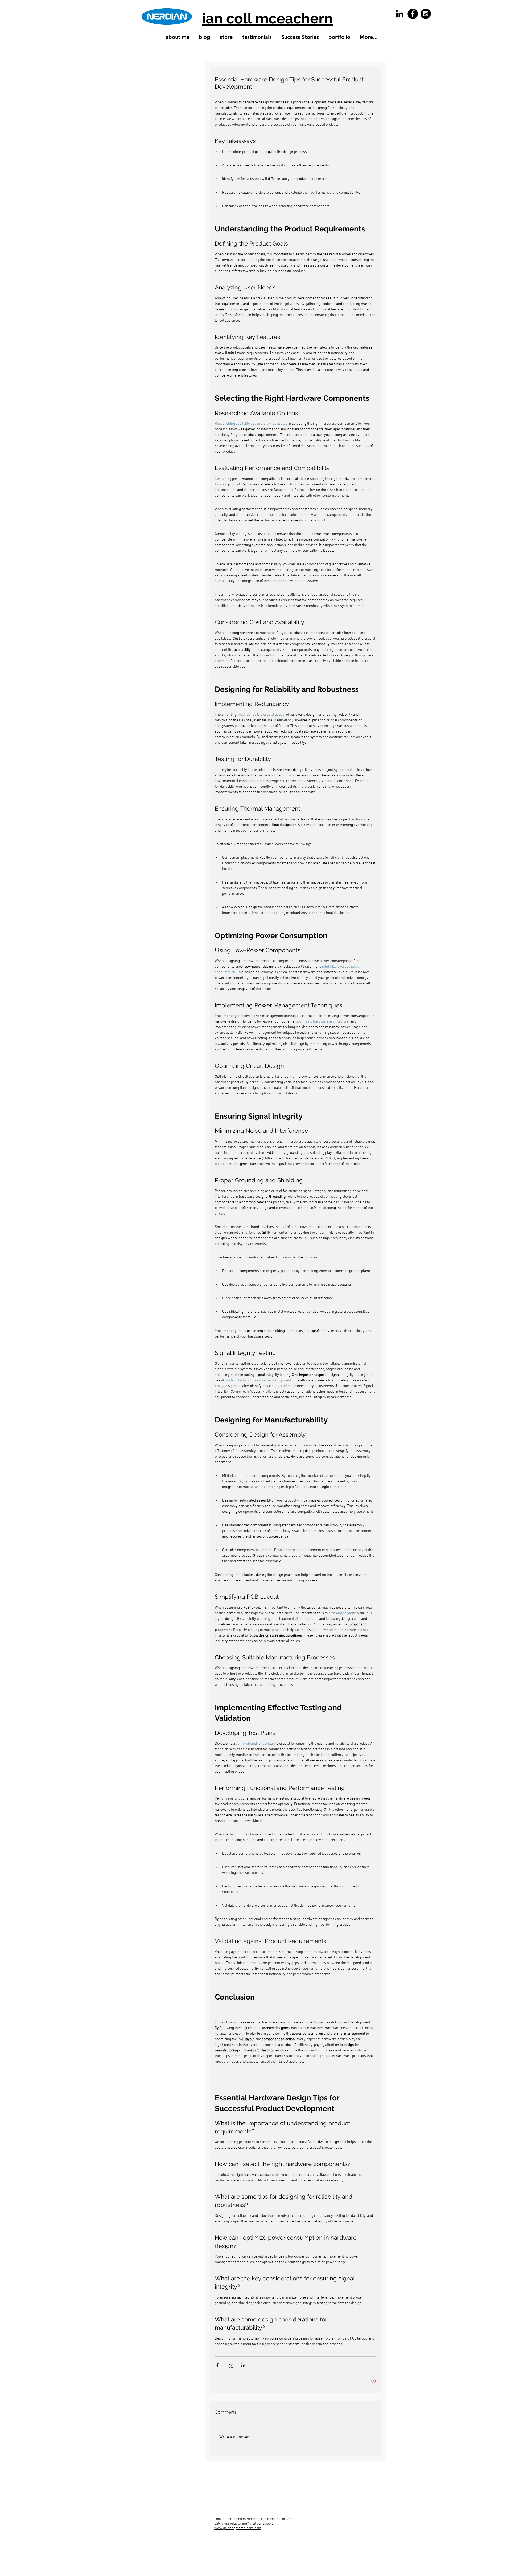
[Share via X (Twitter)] (230, 2365)
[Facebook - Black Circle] (413, 14)
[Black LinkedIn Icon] (400, 14)
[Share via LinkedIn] (243, 2365)
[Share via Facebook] (217, 2365)
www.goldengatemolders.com (238, 2528)
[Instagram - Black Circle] (426, 14)
